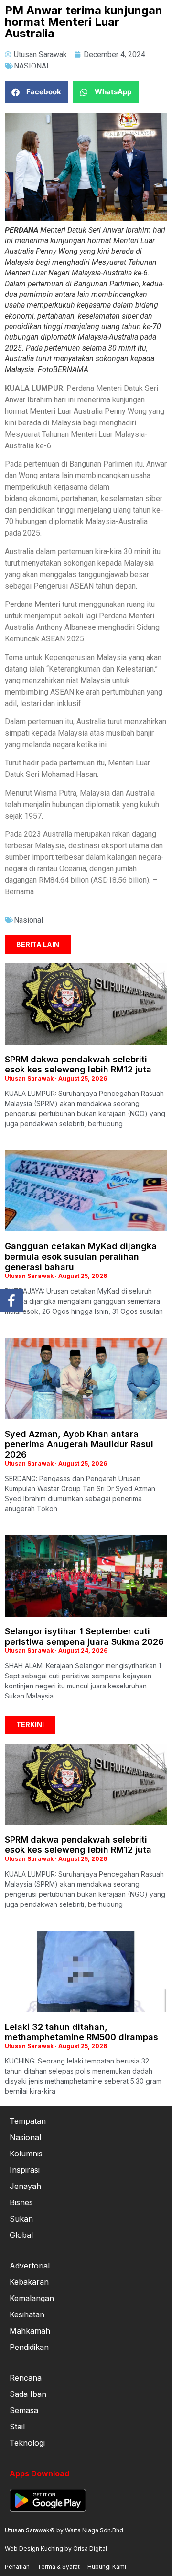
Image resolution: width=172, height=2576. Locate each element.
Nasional (28, 920)
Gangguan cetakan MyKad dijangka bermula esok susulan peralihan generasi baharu (81, 1256)
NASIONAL (32, 66)
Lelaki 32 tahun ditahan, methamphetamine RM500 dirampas (81, 2032)
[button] (37, 92)
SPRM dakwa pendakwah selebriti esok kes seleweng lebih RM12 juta (78, 1065)
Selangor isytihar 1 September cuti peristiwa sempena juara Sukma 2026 (84, 1636)
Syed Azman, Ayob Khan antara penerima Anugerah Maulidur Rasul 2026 (79, 1444)
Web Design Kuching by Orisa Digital (56, 2548)
